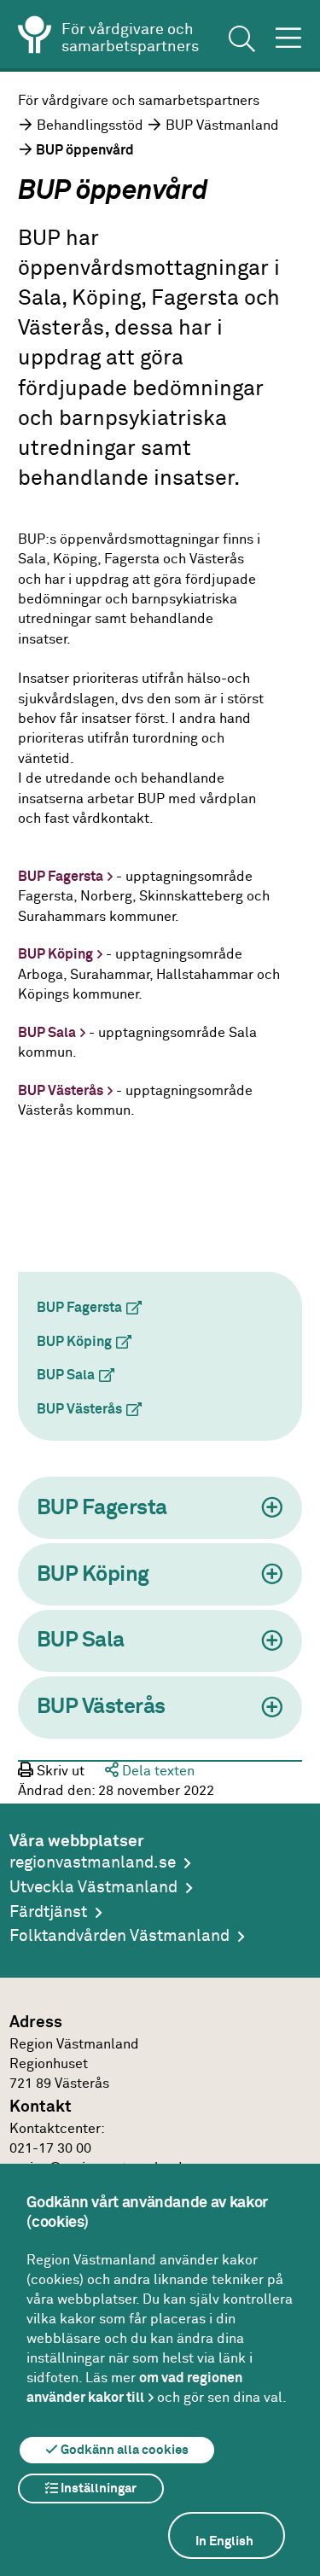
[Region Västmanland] (35, 38)
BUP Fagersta (61, 877)
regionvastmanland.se (93, 1863)
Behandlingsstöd (90, 126)
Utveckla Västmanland (93, 1888)
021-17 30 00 (50, 2149)
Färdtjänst (48, 1912)
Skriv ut (59, 1772)
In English (224, 2541)
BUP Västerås (61, 1091)
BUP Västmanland (222, 126)
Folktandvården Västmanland (119, 1936)
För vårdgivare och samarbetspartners (139, 101)
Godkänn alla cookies (123, 2450)
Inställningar (97, 2489)
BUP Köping (55, 955)
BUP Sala (47, 1033)
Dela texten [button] (157, 1772)
